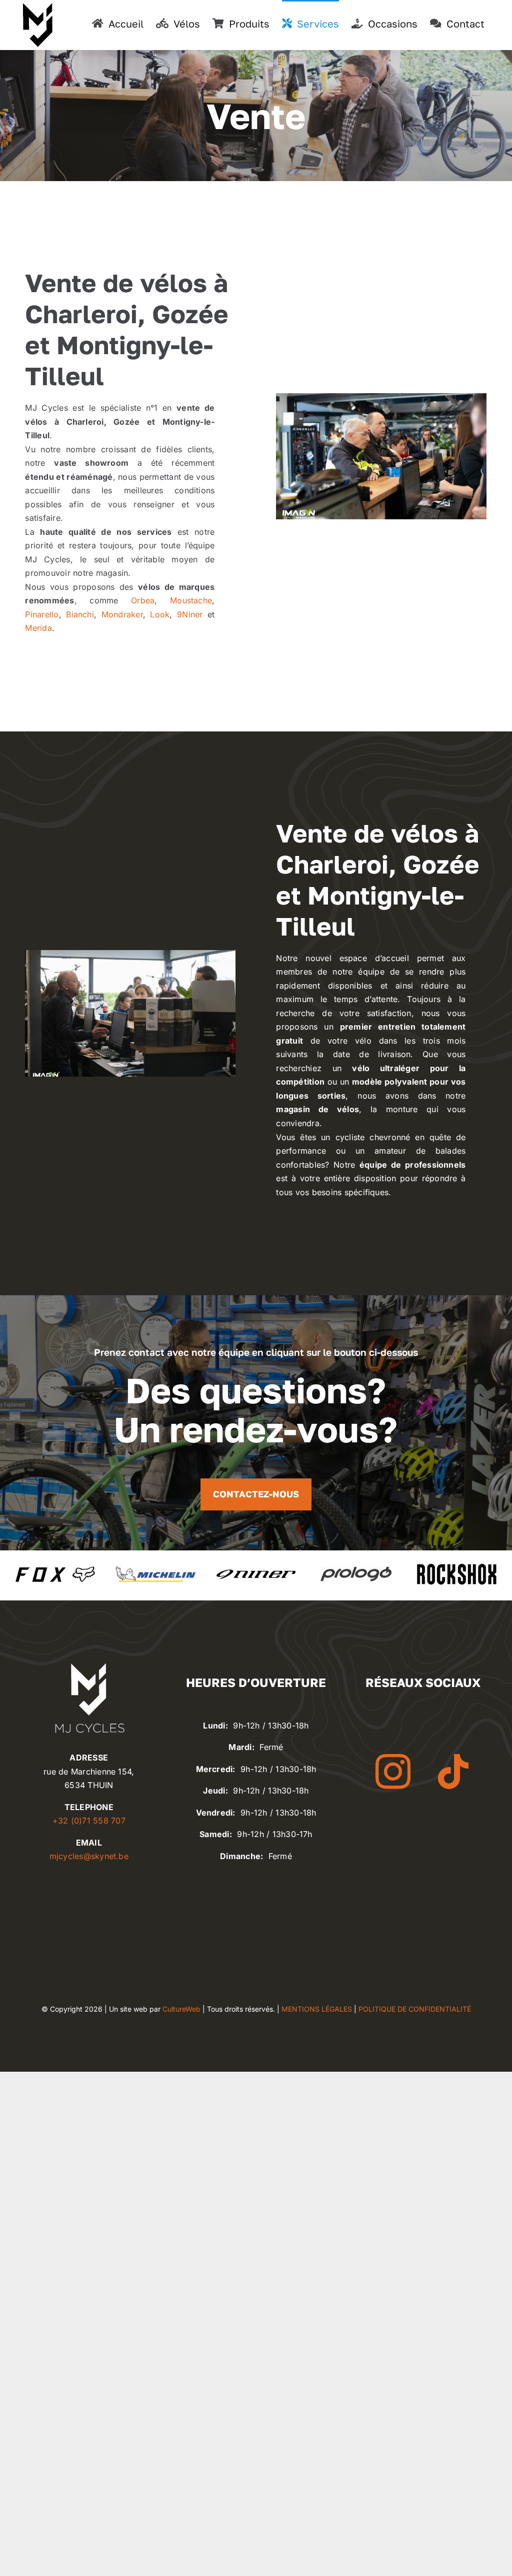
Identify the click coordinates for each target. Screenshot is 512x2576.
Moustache (191, 600)
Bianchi (80, 614)
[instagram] (393, 1772)
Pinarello (42, 614)
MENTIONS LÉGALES (317, 2009)
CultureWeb (181, 2009)
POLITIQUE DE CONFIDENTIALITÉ (415, 2009)
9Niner (190, 614)
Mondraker (122, 614)
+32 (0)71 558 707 (89, 1821)
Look (160, 614)
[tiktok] (453, 1772)
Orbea (143, 600)
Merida (38, 628)
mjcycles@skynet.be (89, 1856)
